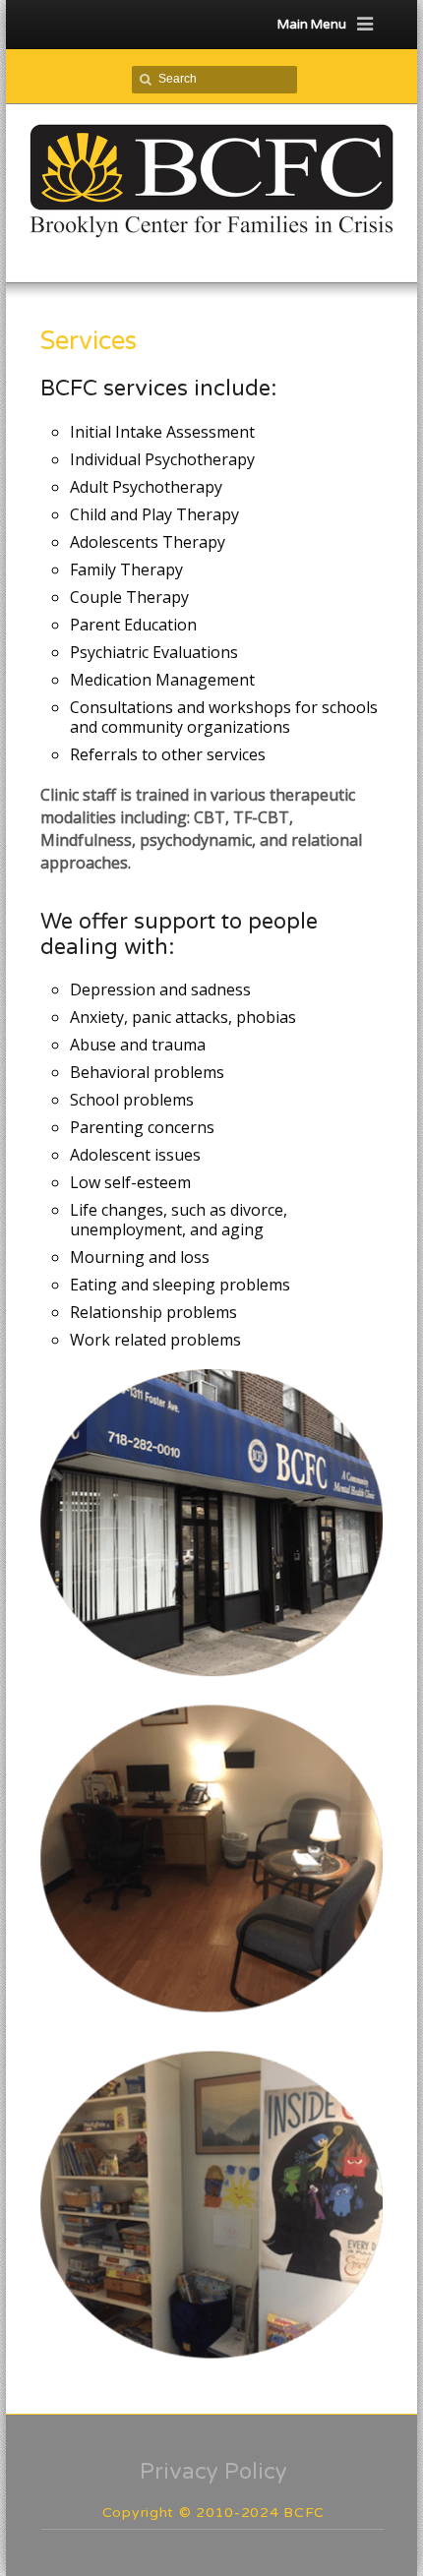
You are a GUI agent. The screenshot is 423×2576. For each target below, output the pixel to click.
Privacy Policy (213, 2472)
